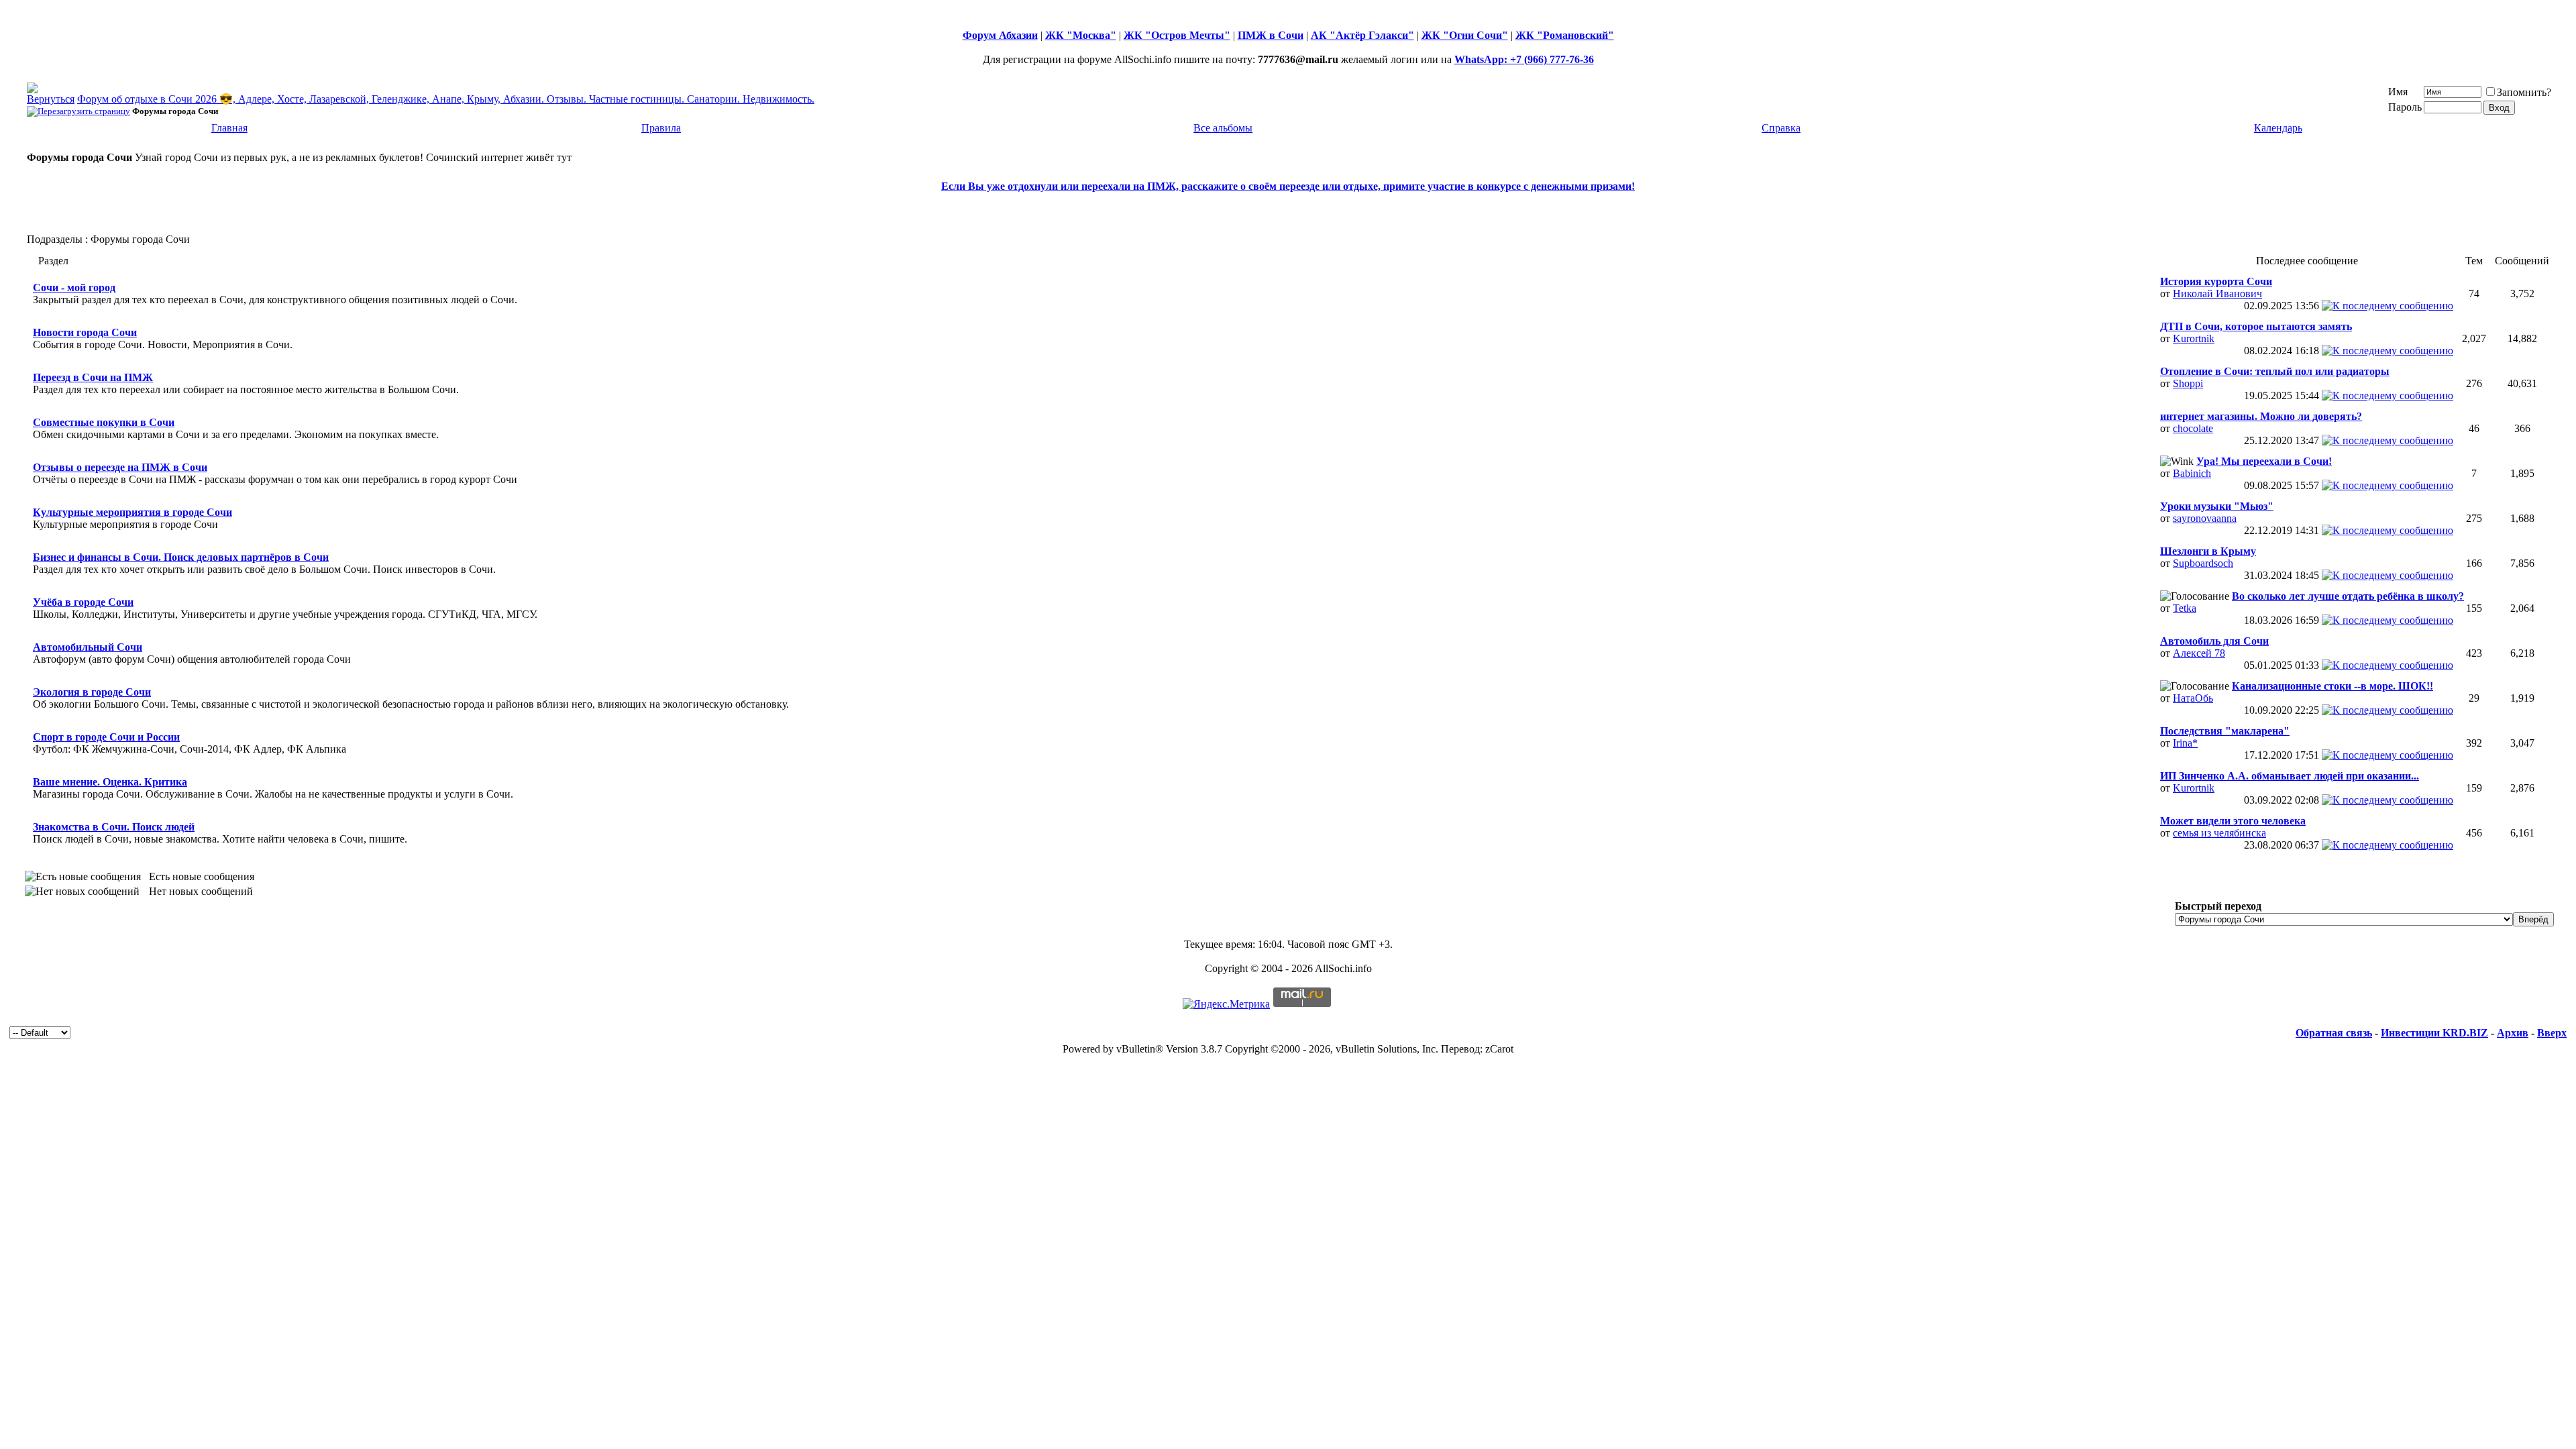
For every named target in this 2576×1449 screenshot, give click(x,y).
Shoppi (2188, 383)
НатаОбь (2193, 698)
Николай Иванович (2217, 293)
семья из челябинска (2219, 833)
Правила (661, 128)
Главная (229, 128)
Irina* (2185, 743)
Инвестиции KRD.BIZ (2434, 1033)
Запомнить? (2524, 92)
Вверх (2552, 1033)
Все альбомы (1223, 128)
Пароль (2405, 107)
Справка (1781, 128)
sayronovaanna (2205, 518)
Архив (2513, 1033)
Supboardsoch (2203, 563)
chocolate (2193, 428)
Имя (2398, 92)
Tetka (2185, 608)
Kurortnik (2194, 338)
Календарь (2278, 128)
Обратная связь (2334, 1033)
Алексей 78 (2199, 653)
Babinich (2192, 473)
